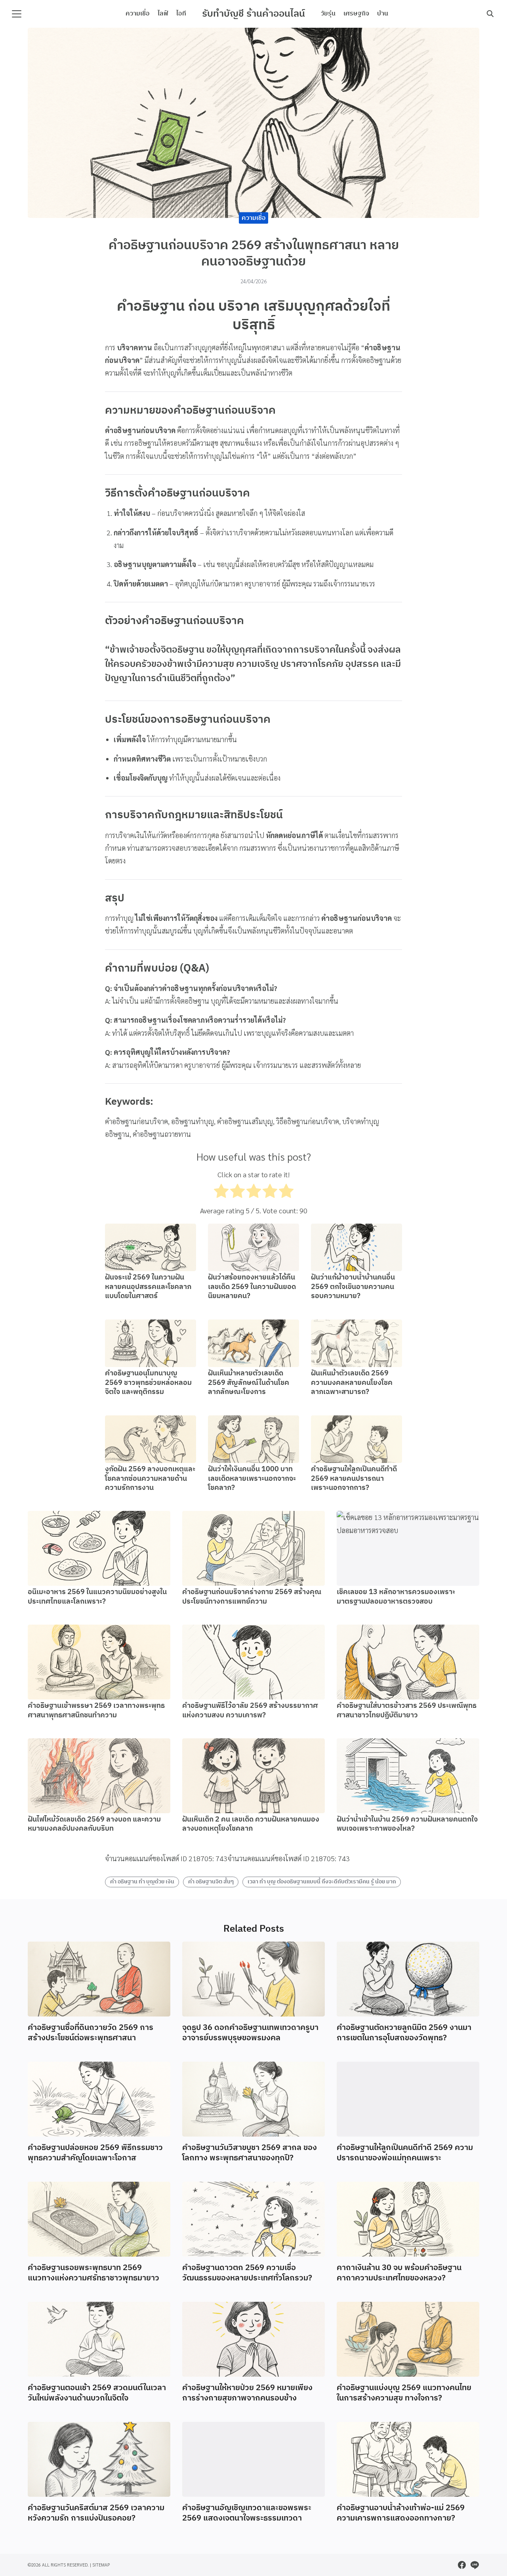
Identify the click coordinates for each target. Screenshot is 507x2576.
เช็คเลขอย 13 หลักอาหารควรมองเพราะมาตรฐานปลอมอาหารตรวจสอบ (396, 1597)
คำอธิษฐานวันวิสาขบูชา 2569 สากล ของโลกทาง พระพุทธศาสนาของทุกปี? (250, 2153)
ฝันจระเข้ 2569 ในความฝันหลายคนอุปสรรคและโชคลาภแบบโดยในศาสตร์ (148, 1287)
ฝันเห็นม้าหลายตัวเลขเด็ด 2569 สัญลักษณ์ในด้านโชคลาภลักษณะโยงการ (249, 1383)
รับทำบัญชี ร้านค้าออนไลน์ (253, 14)
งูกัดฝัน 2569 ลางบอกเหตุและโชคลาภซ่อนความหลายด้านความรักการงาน (150, 1479)
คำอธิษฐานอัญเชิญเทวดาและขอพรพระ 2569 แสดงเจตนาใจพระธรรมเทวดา (247, 2513)
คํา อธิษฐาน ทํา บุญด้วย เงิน (142, 1882)
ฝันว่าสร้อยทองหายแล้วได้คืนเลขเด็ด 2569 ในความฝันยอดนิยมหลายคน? (252, 1287)
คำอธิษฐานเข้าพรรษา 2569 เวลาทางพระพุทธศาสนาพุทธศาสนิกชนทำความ (96, 1710)
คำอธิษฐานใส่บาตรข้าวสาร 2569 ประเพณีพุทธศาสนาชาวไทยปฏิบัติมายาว (407, 1710)
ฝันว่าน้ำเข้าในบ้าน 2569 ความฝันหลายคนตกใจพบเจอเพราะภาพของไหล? (407, 1824)
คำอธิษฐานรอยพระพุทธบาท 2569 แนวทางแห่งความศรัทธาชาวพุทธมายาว (93, 2273)
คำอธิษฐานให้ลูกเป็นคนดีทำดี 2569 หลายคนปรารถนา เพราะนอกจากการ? (354, 1479)
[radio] (221, 1193)
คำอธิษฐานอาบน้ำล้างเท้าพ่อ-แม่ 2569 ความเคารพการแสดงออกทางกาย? (401, 2513)
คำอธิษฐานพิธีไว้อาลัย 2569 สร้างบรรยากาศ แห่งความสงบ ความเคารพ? (250, 1710)
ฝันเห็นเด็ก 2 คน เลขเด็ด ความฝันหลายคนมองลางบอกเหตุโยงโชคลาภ (251, 1824)
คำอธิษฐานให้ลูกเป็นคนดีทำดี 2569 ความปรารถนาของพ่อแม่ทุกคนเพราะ (405, 2153)
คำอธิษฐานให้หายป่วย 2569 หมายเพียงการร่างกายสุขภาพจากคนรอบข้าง (247, 2393)
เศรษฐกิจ (356, 14)
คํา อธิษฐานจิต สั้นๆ (211, 1882)
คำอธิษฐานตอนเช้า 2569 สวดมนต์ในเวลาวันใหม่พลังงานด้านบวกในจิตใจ (97, 2393)
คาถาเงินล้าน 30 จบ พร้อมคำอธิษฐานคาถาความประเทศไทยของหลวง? (399, 2273)
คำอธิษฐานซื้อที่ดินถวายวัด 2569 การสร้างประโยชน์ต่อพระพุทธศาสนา (91, 2033)
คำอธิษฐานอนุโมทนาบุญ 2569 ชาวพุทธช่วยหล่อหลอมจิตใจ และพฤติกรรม (148, 1383)
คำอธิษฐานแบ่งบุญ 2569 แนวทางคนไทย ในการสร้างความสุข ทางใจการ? (404, 2393)
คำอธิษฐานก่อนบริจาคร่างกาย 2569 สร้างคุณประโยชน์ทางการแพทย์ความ (252, 1597)
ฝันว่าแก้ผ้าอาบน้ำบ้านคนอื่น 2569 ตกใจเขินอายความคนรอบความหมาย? (353, 1287)
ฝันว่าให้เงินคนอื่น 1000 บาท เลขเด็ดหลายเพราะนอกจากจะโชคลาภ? (252, 1479)
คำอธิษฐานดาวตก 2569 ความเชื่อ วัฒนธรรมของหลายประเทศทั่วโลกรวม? (247, 2273)
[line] (475, 2565)
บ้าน (383, 14)
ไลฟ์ (163, 14)
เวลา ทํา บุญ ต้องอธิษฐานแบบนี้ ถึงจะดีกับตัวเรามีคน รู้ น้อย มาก (322, 1882)
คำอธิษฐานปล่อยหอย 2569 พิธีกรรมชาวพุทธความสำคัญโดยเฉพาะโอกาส (95, 2153)
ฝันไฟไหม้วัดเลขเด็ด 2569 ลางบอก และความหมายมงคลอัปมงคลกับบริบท (94, 1824)
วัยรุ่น (328, 14)
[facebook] (462, 2565)
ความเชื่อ (138, 14)
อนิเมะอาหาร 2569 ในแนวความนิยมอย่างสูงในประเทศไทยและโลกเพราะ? (97, 1597)
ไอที (181, 14)
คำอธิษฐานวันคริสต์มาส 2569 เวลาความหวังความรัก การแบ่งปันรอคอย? (96, 2513)
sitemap (101, 2565)
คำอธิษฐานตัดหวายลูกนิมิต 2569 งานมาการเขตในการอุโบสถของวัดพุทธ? (404, 2033)
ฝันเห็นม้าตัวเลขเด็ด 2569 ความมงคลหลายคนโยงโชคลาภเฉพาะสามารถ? (352, 1383)
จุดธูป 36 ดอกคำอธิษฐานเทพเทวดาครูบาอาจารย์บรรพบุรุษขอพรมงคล (250, 2033)
